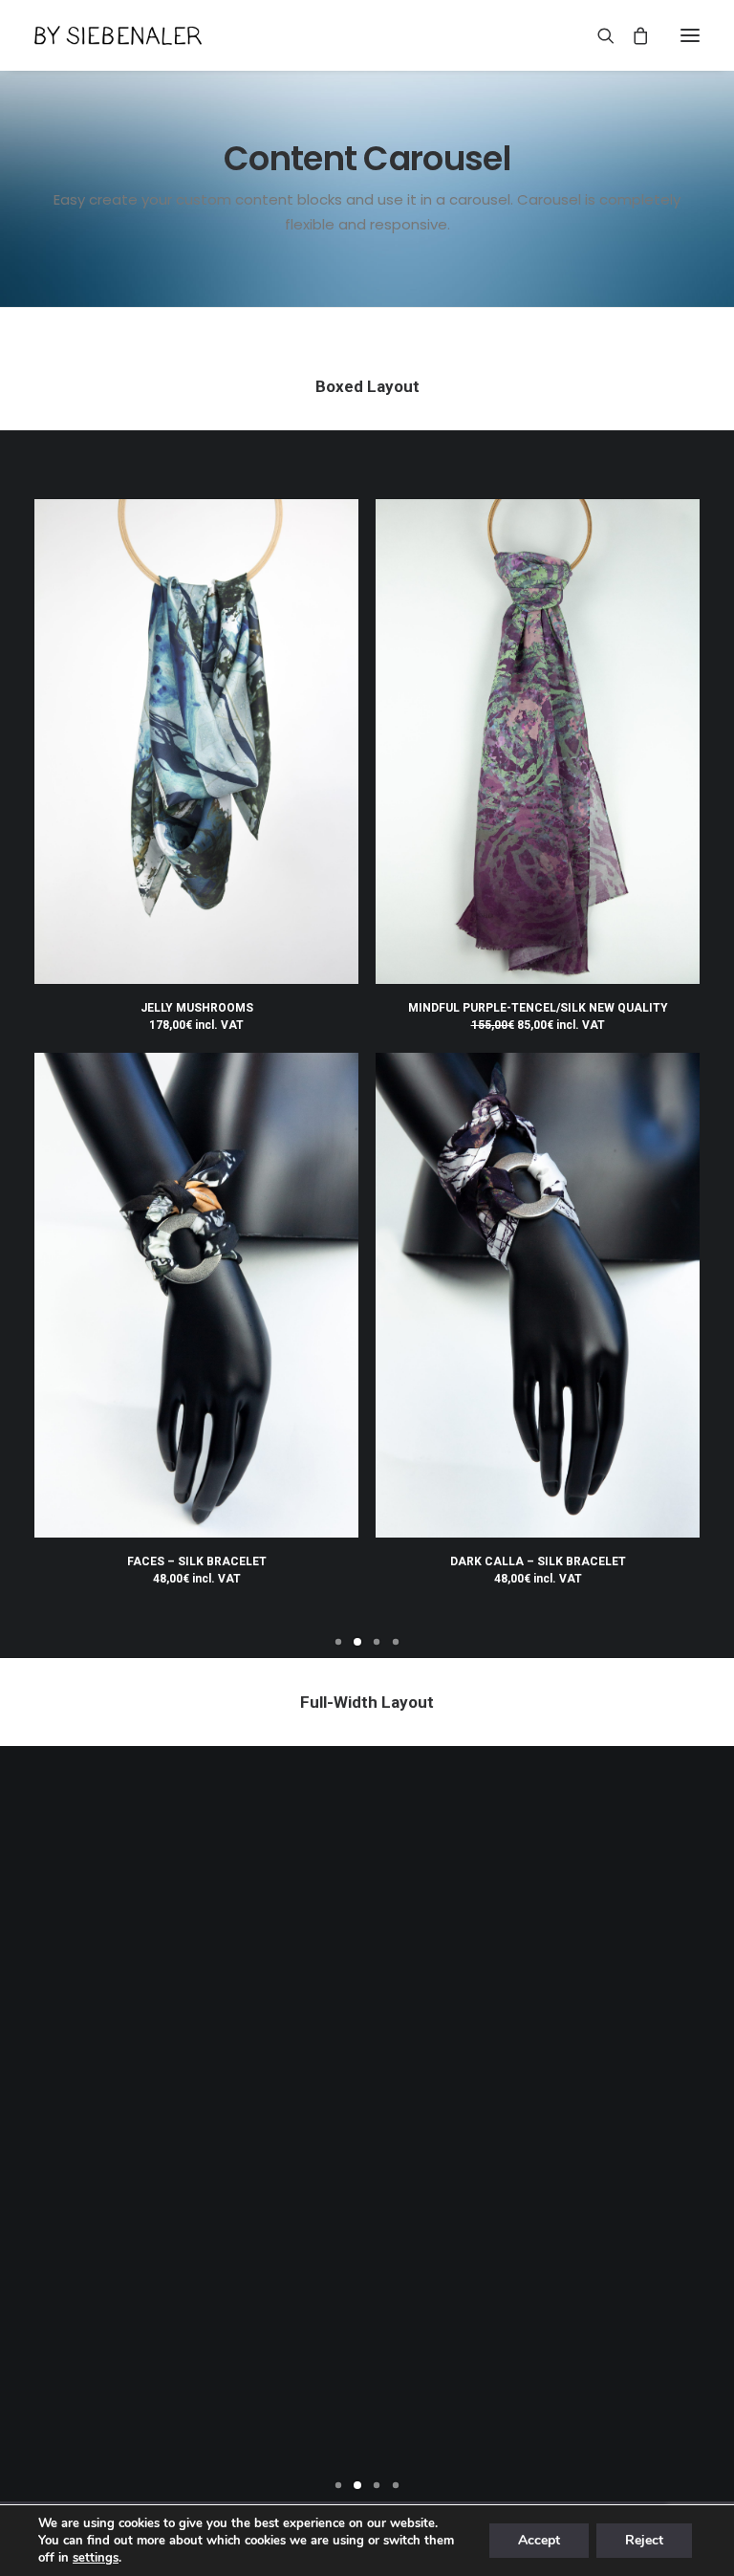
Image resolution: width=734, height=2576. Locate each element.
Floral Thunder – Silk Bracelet (111, 2398)
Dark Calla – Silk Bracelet (538, 1561)
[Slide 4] (396, 1642)
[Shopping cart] (632, 35)
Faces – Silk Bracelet (197, 1561)
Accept (539, 2540)
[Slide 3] (377, 1642)
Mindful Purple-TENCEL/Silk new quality (538, 1008)
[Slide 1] (338, 1642)
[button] (690, 35)
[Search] (597, 35)
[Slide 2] (357, 1642)
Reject (644, 2540)
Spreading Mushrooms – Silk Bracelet (281, 2398)
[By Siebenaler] (118, 35)
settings (96, 2558)
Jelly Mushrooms (197, 1008)
